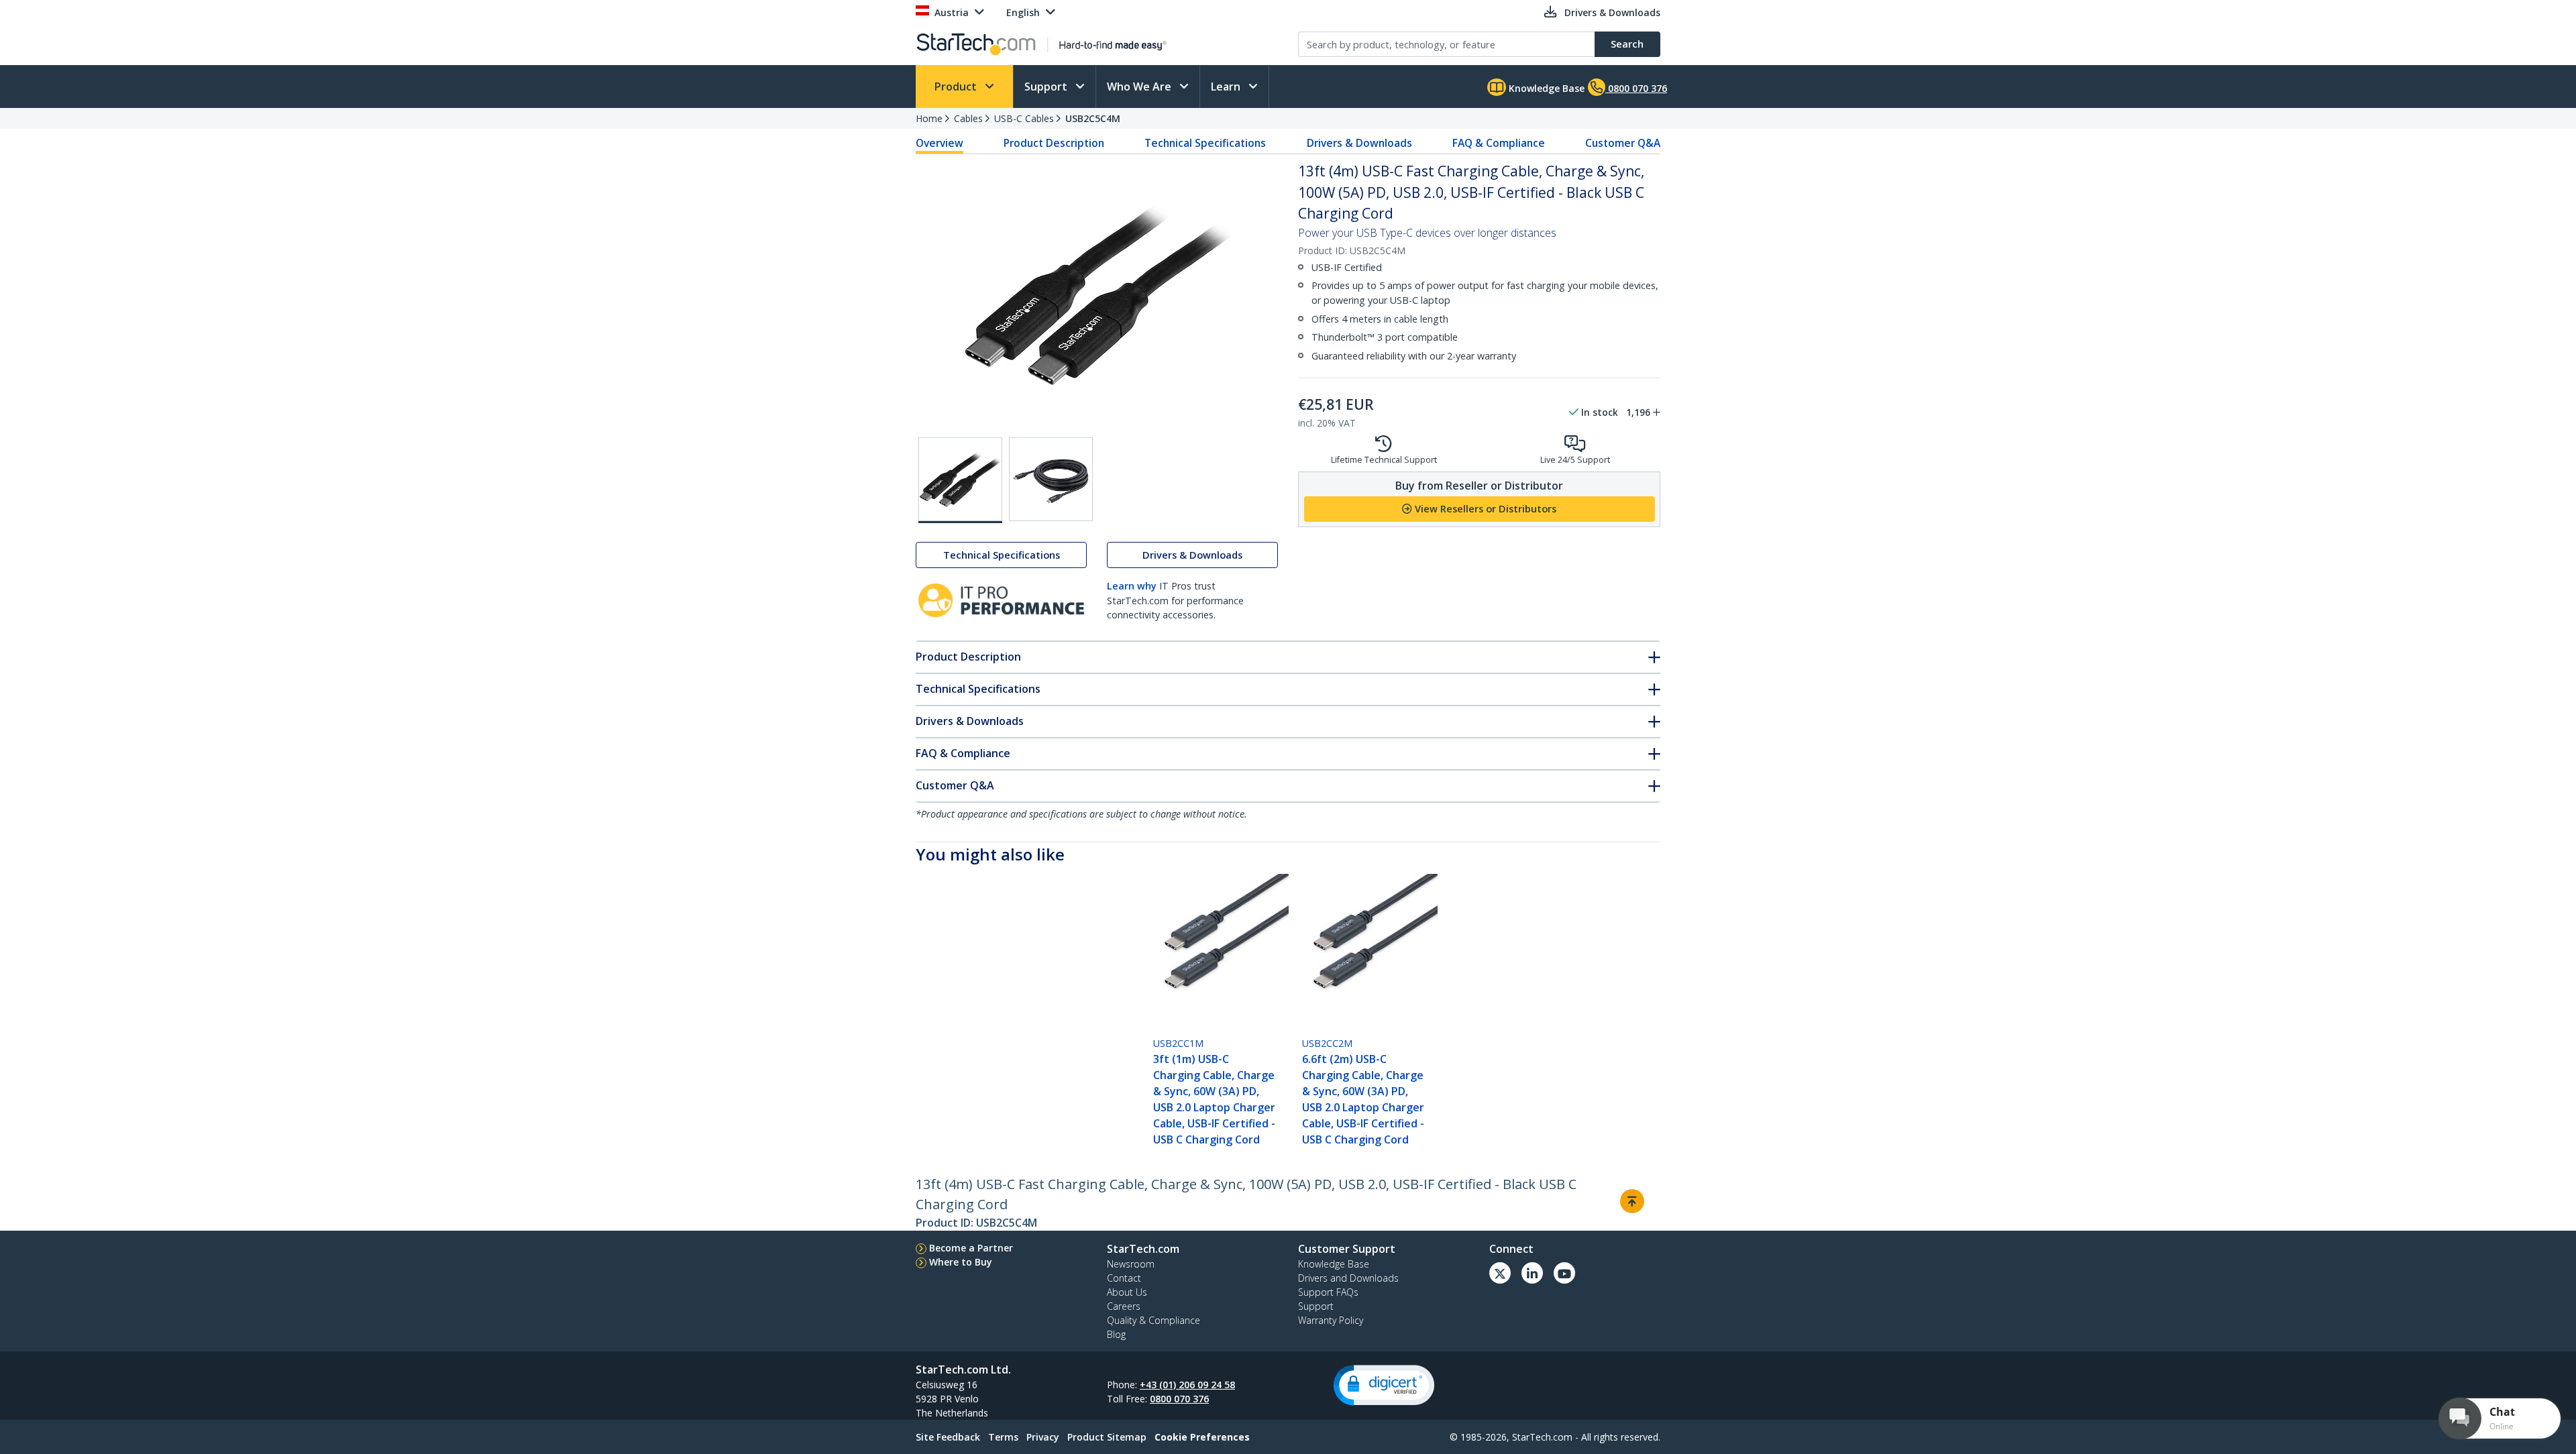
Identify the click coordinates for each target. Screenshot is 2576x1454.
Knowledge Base (1545, 88)
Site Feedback (948, 1437)
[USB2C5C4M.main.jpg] (960, 480)
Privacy (1043, 1437)
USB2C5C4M (1093, 118)
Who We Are (1140, 87)
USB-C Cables (1024, 118)
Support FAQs (1328, 1292)
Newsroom (1131, 1264)
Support (1047, 87)
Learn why (1132, 586)
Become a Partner (971, 1248)
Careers (1124, 1306)
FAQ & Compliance (1499, 143)
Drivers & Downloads (1359, 143)
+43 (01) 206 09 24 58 (1187, 1385)
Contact (1124, 1278)
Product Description (1054, 143)
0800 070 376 (1179, 1399)
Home (929, 118)
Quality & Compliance (1153, 1320)
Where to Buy (961, 1262)
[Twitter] (1500, 1273)
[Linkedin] (1532, 1273)
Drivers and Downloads (1348, 1278)
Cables (968, 118)
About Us (1127, 1292)
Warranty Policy (1331, 1320)
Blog (1116, 1334)
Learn (1227, 87)
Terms (1003, 1437)
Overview (940, 143)
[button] (1384, 1385)
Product (957, 87)
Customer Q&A (1623, 143)
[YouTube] (1564, 1273)
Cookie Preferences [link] (1202, 1437)
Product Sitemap (1107, 1437)
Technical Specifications (1205, 143)
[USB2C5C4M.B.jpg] (1051, 479)
